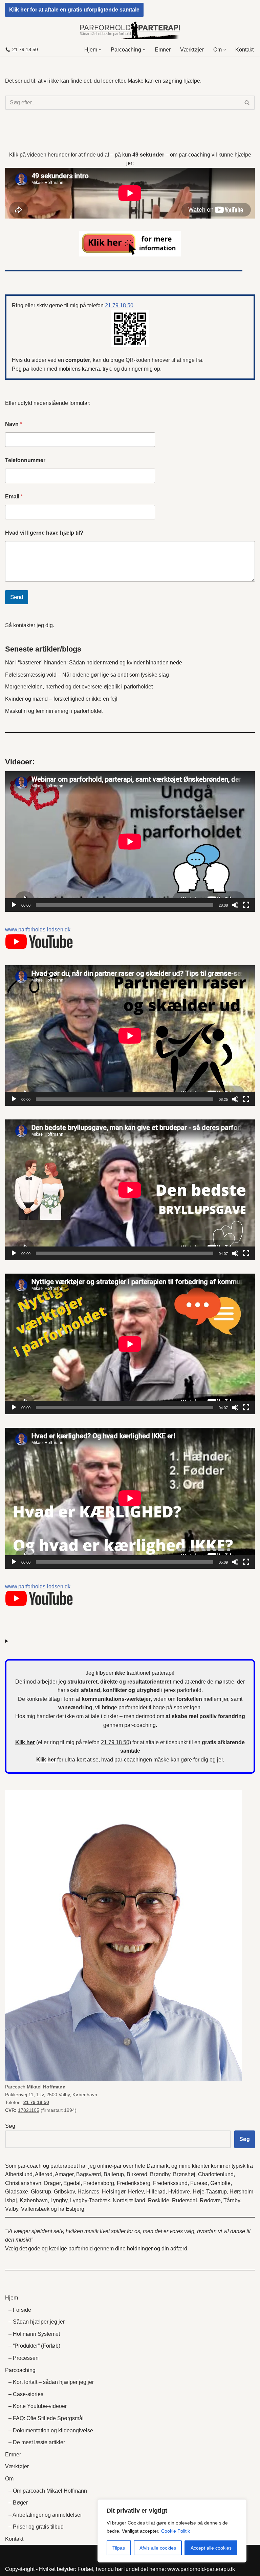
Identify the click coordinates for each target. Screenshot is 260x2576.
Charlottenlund (216, 2174)
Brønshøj (184, 2174)
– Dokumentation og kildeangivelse (51, 2430)
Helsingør (114, 2192)
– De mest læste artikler (37, 2442)
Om (9, 2479)
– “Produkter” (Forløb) (34, 2346)
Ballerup (114, 2174)
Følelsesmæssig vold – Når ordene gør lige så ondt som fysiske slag (87, 675)
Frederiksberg (134, 2183)
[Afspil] (14, 905)
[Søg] (247, 103)
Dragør (52, 2183)
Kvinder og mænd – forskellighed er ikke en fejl (61, 699)
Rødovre (210, 2200)
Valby (12, 2209)
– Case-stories (26, 2394)
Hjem (12, 2298)
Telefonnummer (25, 460)
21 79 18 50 (25, 50)
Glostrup (41, 2192)
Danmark (158, 2166)
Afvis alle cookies (158, 2548)
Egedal (72, 2183)
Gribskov (64, 2192)
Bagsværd (89, 2174)
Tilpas (119, 2548)
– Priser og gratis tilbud (36, 2527)
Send (17, 597)
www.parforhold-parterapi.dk (201, 2569)
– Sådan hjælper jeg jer (37, 2322)
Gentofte (220, 2183)
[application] (130, 841)
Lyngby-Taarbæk (90, 2200)
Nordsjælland (129, 2200)
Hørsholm (241, 2192)
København (34, 2200)
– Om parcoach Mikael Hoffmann (48, 2491)
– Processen (24, 2358)
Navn (14, 424)
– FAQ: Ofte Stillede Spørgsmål (46, 2418)
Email (14, 497)
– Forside (20, 2310)
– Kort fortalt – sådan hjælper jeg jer (51, 2382)
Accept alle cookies (211, 2548)
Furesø (199, 2183)
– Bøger (18, 2503)
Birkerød (137, 2174)
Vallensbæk (35, 2209)
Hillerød (156, 2192)
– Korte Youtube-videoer (38, 2406)
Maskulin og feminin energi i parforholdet (54, 711)
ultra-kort (75, 1760)
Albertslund (19, 2174)
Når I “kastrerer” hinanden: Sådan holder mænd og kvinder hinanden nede (94, 663)
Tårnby (232, 2200)
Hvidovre (179, 2192)
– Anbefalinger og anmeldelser (45, 2515)
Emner (163, 50)
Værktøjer (192, 50)
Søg (10, 2126)
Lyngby (59, 2200)
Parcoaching (20, 2370)
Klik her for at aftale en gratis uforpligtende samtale (74, 10)
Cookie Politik (176, 2531)
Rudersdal (185, 2200)
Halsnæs (88, 2192)
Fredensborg (99, 2183)
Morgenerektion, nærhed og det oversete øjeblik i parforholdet (79, 687)
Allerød (44, 2174)
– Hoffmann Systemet (34, 2334)
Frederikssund (170, 2183)
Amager (64, 2174)
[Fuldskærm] (246, 905)
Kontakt (244, 50)
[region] (172, 2531)
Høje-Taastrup (210, 2192)
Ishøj (11, 2200)
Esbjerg (75, 2209)
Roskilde (159, 2200)
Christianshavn (23, 2183)
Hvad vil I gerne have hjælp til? (44, 533)
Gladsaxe (17, 2192)
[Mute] (235, 905)
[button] (100, 50)
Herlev (136, 2192)
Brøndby (160, 2174)
